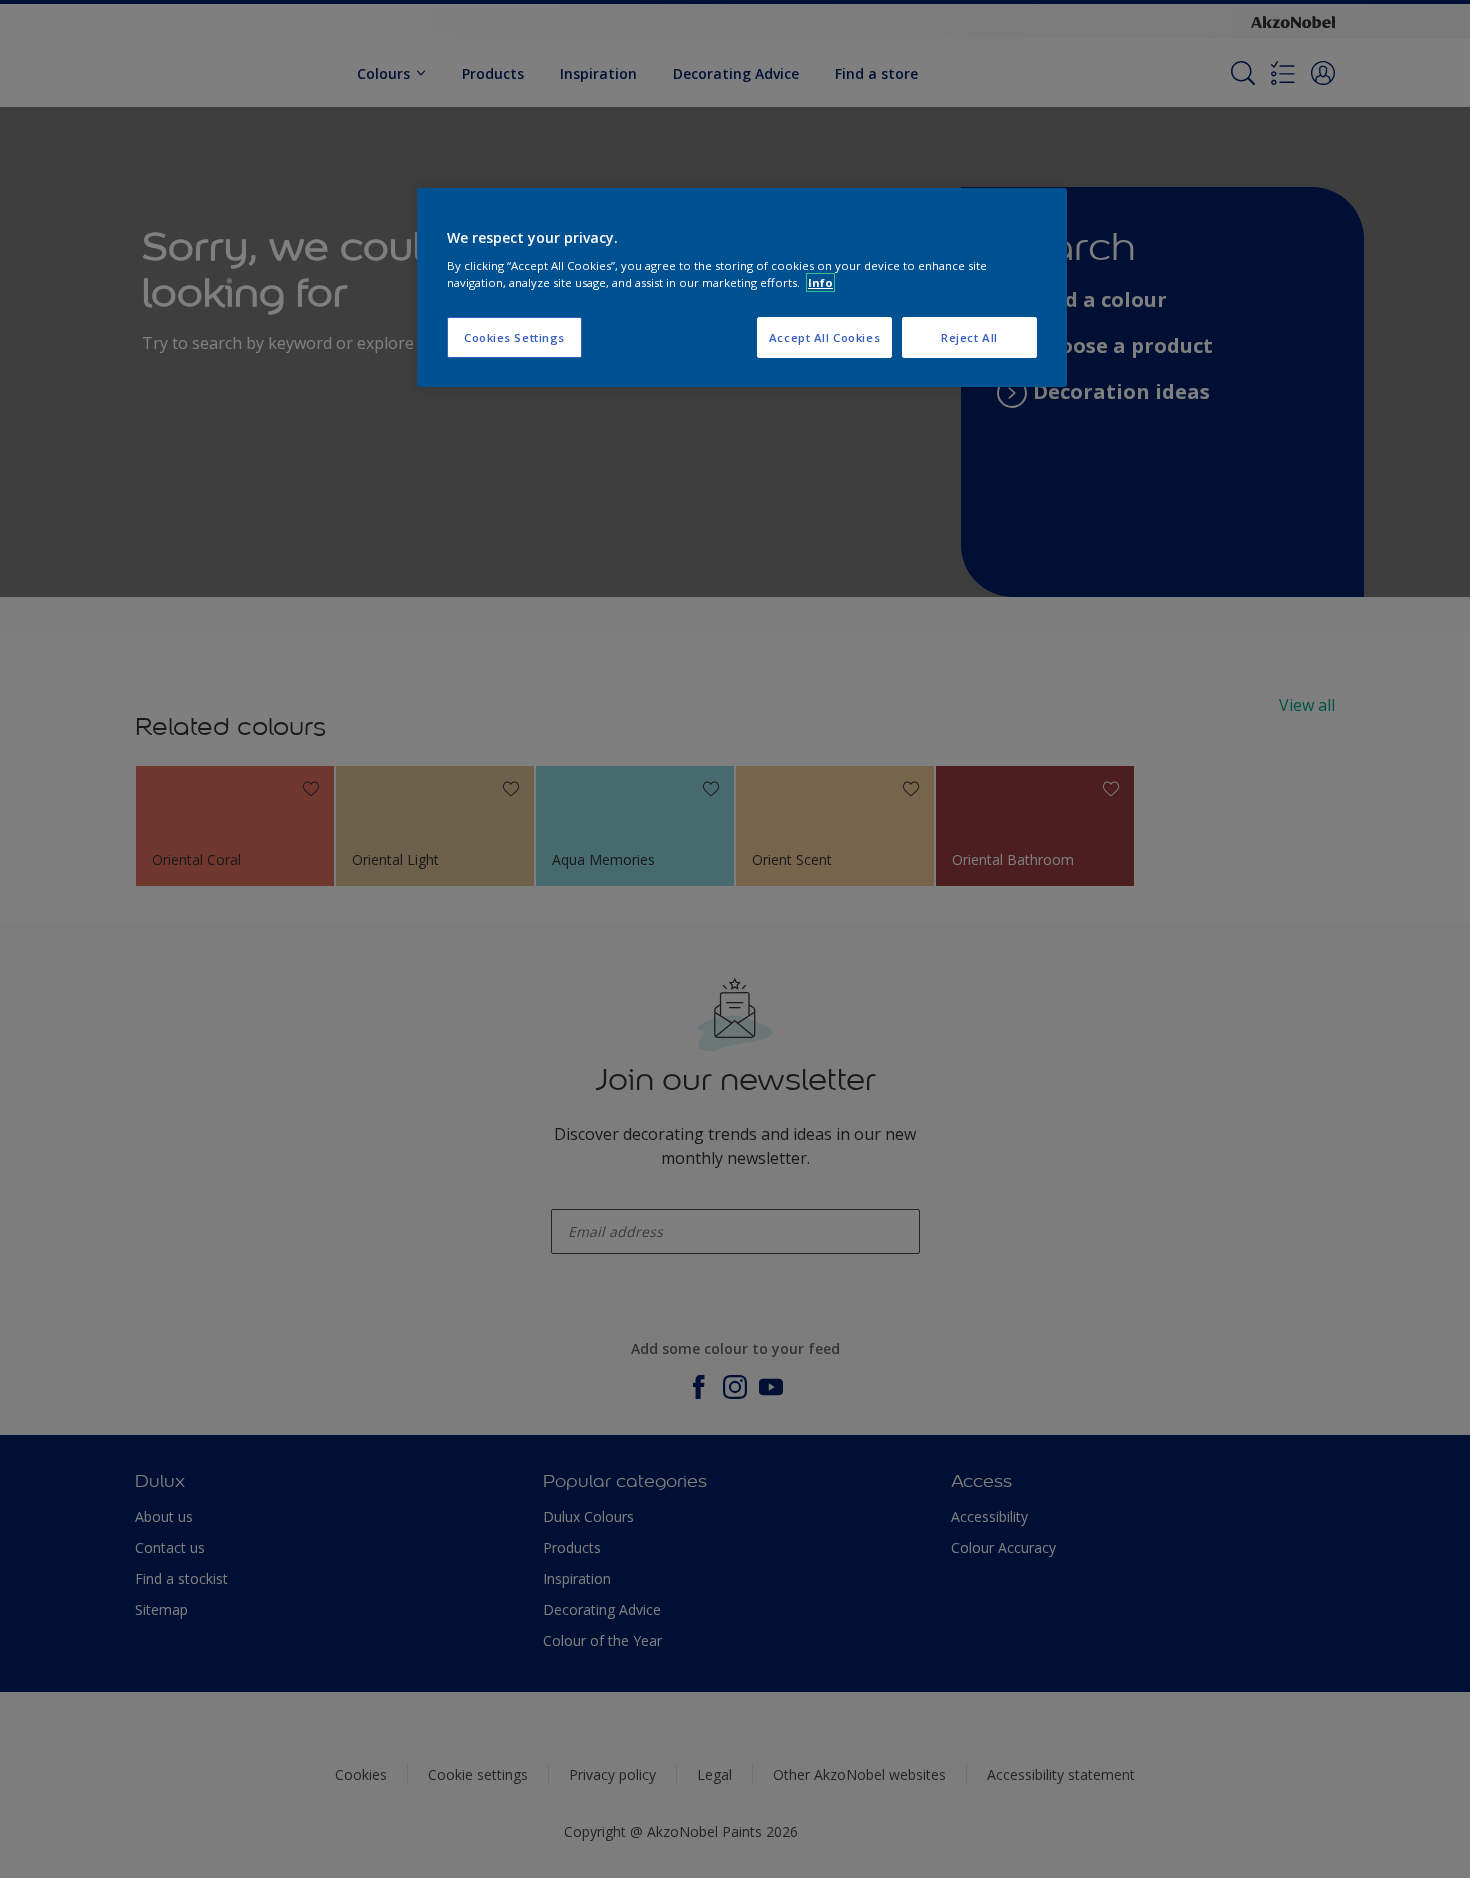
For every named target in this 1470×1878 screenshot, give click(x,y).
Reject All (969, 337)
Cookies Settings (514, 337)
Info (820, 282)
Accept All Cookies (824, 337)
